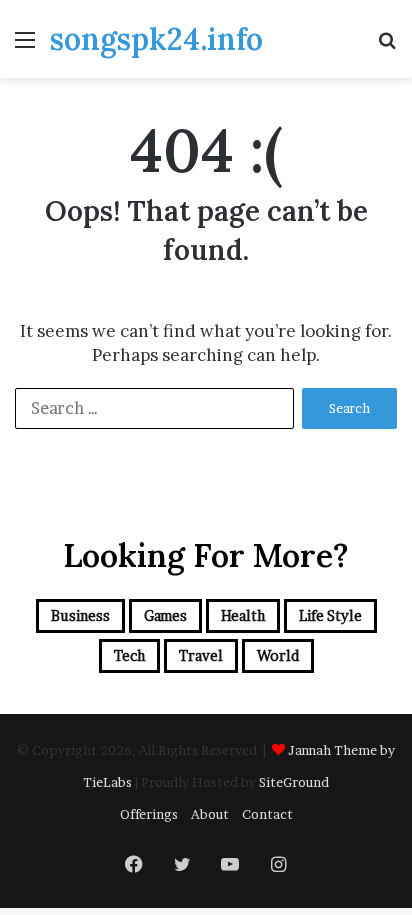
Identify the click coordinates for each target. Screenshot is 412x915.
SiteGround (294, 782)
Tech (129, 655)
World (278, 655)
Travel (201, 655)
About (210, 814)
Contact (267, 814)
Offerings (149, 814)
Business (80, 615)
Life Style (330, 615)
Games (165, 615)
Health (243, 615)
